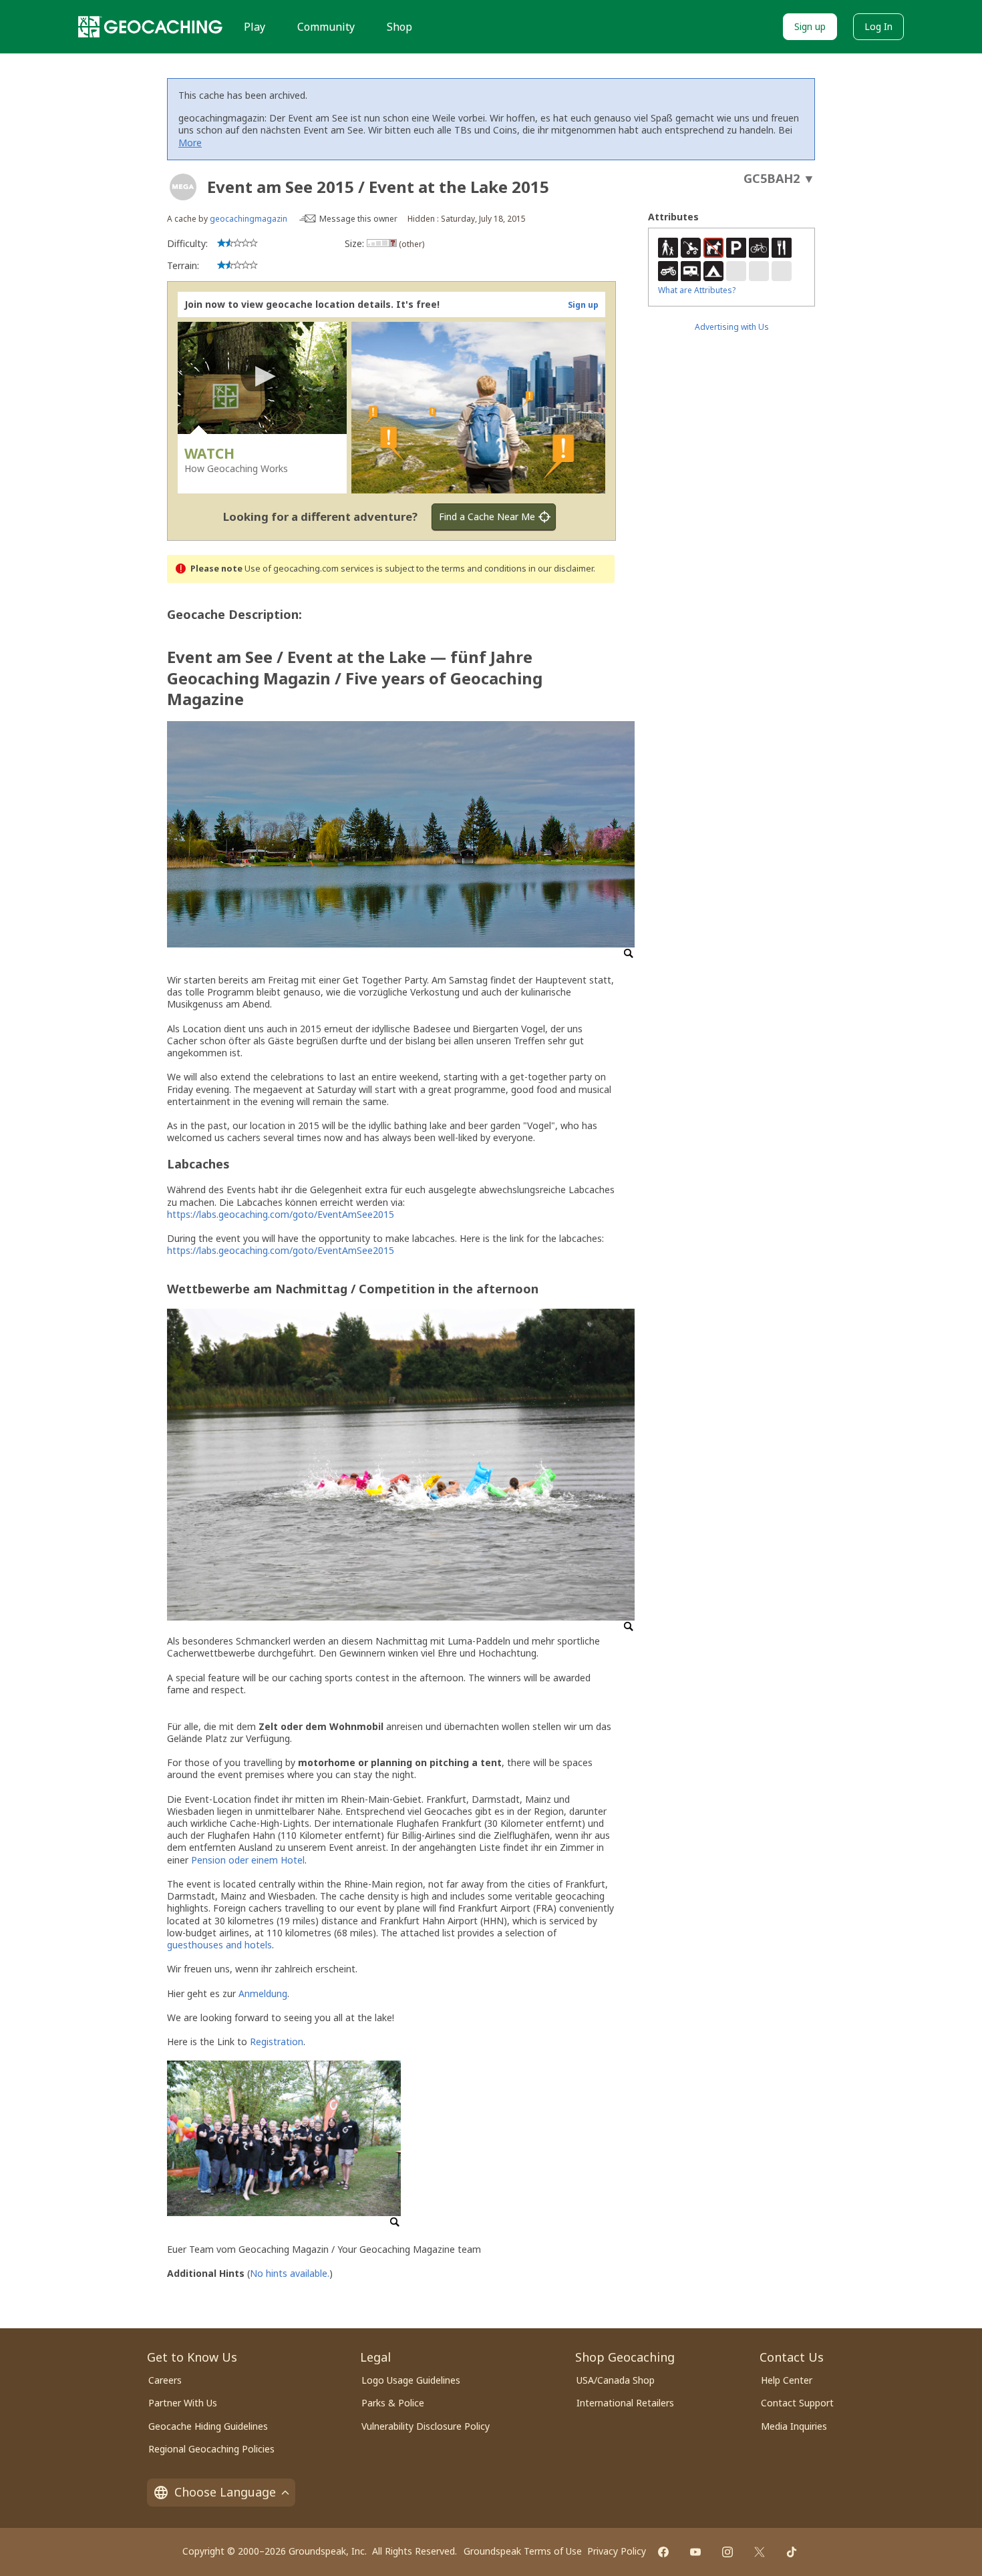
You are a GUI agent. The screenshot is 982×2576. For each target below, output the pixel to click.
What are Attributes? (697, 290)
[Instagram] (727, 2552)
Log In (878, 26)
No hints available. (290, 2273)
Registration (277, 2042)
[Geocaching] (150, 27)
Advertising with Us (732, 327)
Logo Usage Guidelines (411, 2380)
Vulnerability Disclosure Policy (426, 2426)
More (190, 143)
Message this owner (358, 219)
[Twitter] (760, 2552)
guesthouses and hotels (219, 1945)
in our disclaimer (561, 569)
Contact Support (797, 2403)
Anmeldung (263, 1993)
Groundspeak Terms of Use (523, 2551)
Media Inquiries (794, 2426)
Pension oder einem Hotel (248, 1860)
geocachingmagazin (249, 219)
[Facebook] (663, 2552)
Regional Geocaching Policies (211, 2449)
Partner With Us (183, 2403)
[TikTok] (792, 2552)
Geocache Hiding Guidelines (208, 2426)
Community (326, 27)
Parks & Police (393, 2403)
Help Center (787, 2380)
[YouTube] (695, 2552)
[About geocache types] (183, 187)
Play (255, 27)
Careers (165, 2380)
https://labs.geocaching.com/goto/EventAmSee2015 (281, 1214)
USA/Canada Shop (616, 2380)
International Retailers (625, 2403)
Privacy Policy (617, 2551)
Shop (399, 27)
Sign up (810, 26)
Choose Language (225, 2492)
